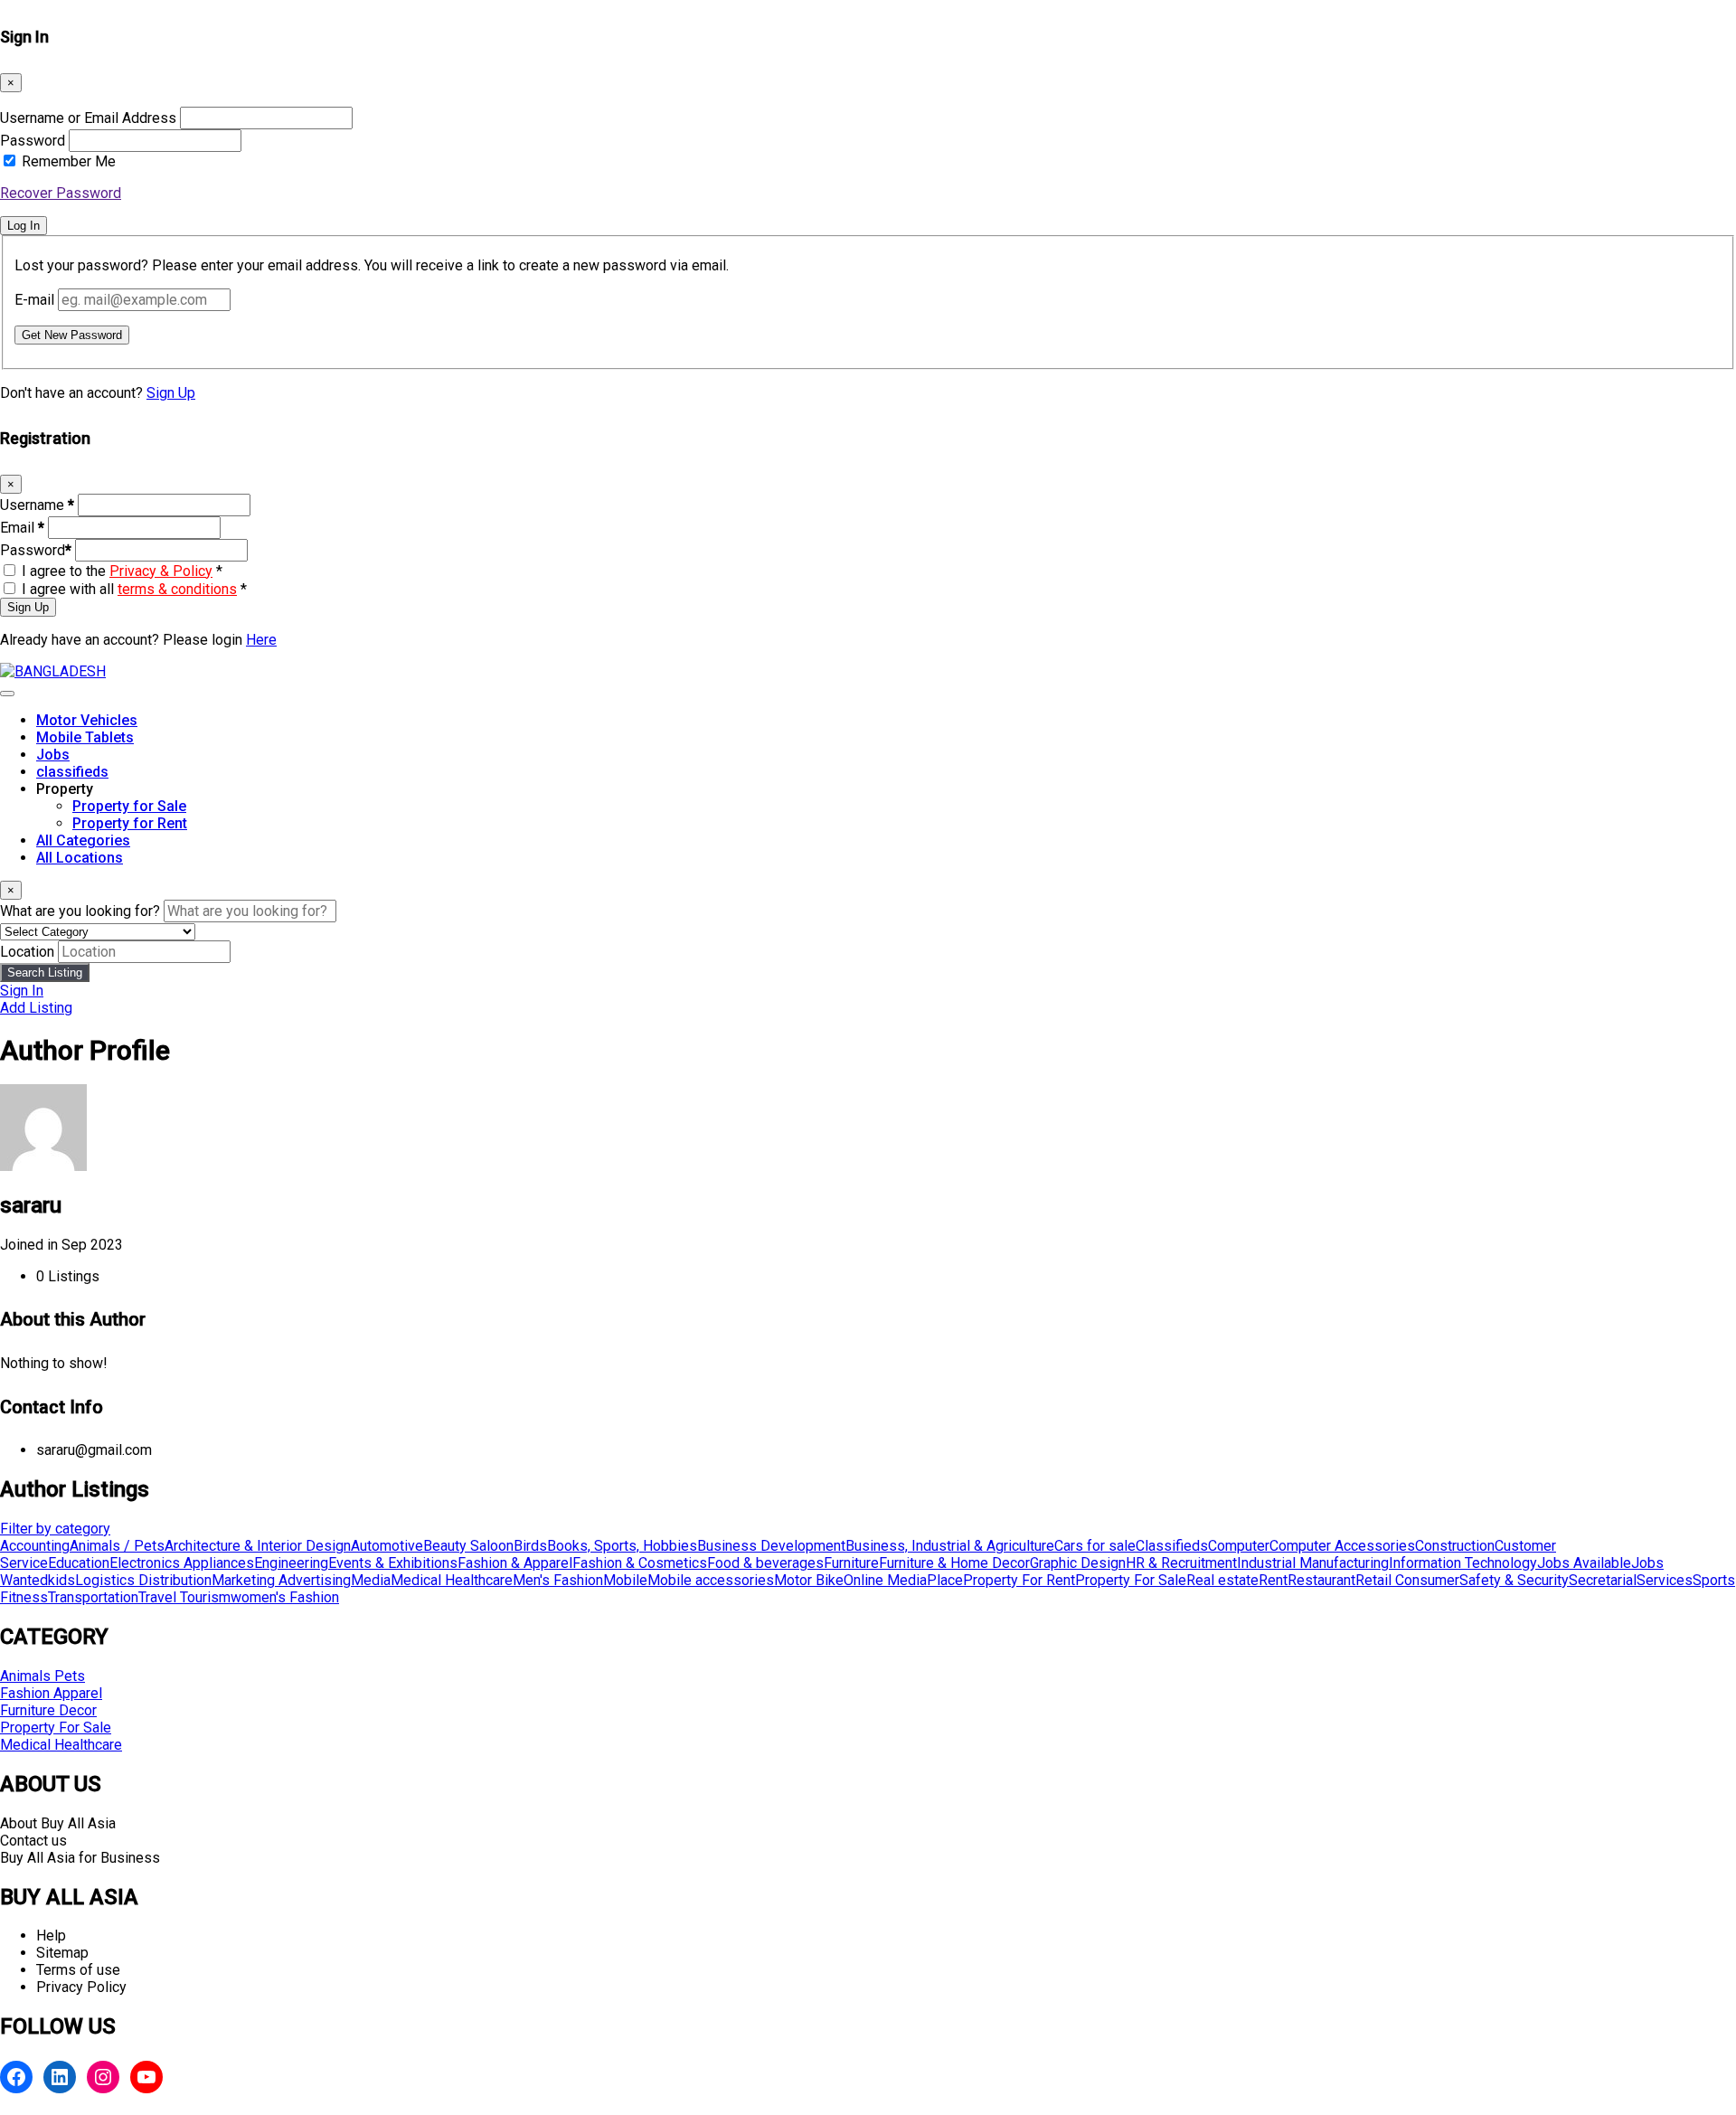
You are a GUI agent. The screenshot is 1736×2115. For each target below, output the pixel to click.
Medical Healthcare (452, 1580)
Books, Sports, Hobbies (622, 1546)
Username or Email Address (88, 118)
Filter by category (55, 1529)
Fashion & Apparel (515, 1563)
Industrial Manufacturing (1313, 1563)
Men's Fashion (558, 1580)
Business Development (771, 1546)
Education (79, 1563)
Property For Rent (1019, 1580)
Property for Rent (130, 823)
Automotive (387, 1546)
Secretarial (1603, 1580)
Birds (530, 1546)
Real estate (1222, 1580)
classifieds (72, 772)
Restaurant (1321, 1580)
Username (37, 505)
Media (371, 1580)
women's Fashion (285, 1597)
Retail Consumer (1407, 1580)
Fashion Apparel (51, 1693)
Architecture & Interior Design (258, 1546)
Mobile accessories (711, 1580)
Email (22, 528)
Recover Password (61, 193)
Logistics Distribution (143, 1580)
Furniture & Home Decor (954, 1563)
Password (33, 141)
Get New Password (72, 335)
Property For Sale (1131, 1580)
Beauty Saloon (468, 1546)
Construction (1455, 1546)
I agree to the (122, 571)
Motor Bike (809, 1580)
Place (945, 1580)
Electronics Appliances (182, 1563)
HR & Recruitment (1181, 1563)
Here (261, 640)
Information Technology (1463, 1563)
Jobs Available (1584, 1563)
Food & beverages (765, 1563)
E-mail (34, 300)
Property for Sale (129, 806)
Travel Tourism (184, 1597)
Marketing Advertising (281, 1580)
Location (27, 952)
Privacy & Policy (161, 571)
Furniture (851, 1563)
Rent (1273, 1580)
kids (61, 1580)
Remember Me (69, 161)
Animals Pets (42, 1676)
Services (1665, 1580)
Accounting (35, 1546)
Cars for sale (1095, 1546)
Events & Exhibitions (393, 1563)
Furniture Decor (48, 1710)
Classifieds (1172, 1546)
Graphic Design (1078, 1563)
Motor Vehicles (87, 720)
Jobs (53, 755)
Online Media (885, 1580)
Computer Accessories (1342, 1546)
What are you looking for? (80, 911)
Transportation (93, 1597)
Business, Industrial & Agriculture (950, 1546)
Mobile (625, 1580)
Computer (1239, 1546)
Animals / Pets (117, 1546)
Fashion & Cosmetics (640, 1563)
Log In (24, 226)
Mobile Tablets (85, 737)
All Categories (83, 840)
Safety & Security (1514, 1580)
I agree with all (134, 589)
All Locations (80, 858)
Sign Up (171, 393)
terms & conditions (177, 589)
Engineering (291, 1563)
